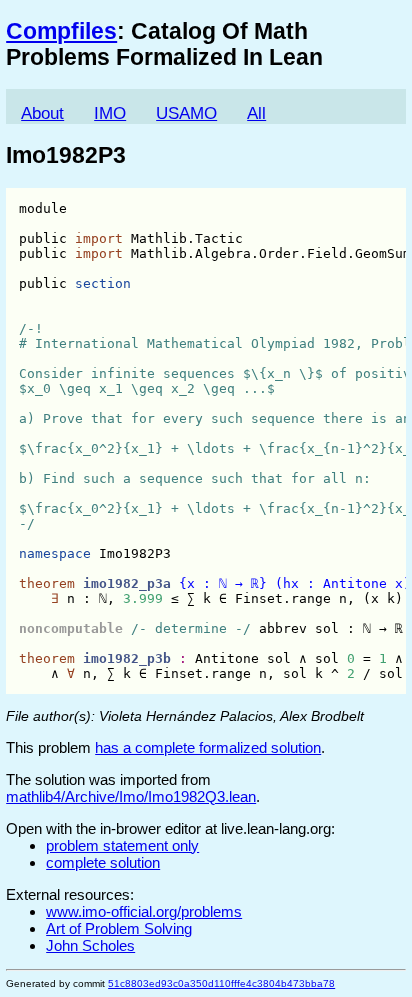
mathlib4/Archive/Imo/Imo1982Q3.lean (131, 796)
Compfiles (61, 31)
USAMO (186, 113)
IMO (110, 113)
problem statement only (122, 845)
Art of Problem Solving (119, 928)
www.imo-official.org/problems (144, 911)
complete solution (103, 862)
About (42, 113)
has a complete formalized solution (208, 747)
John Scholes (90, 945)
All (256, 113)
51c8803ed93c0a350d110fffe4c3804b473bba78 (221, 983)
